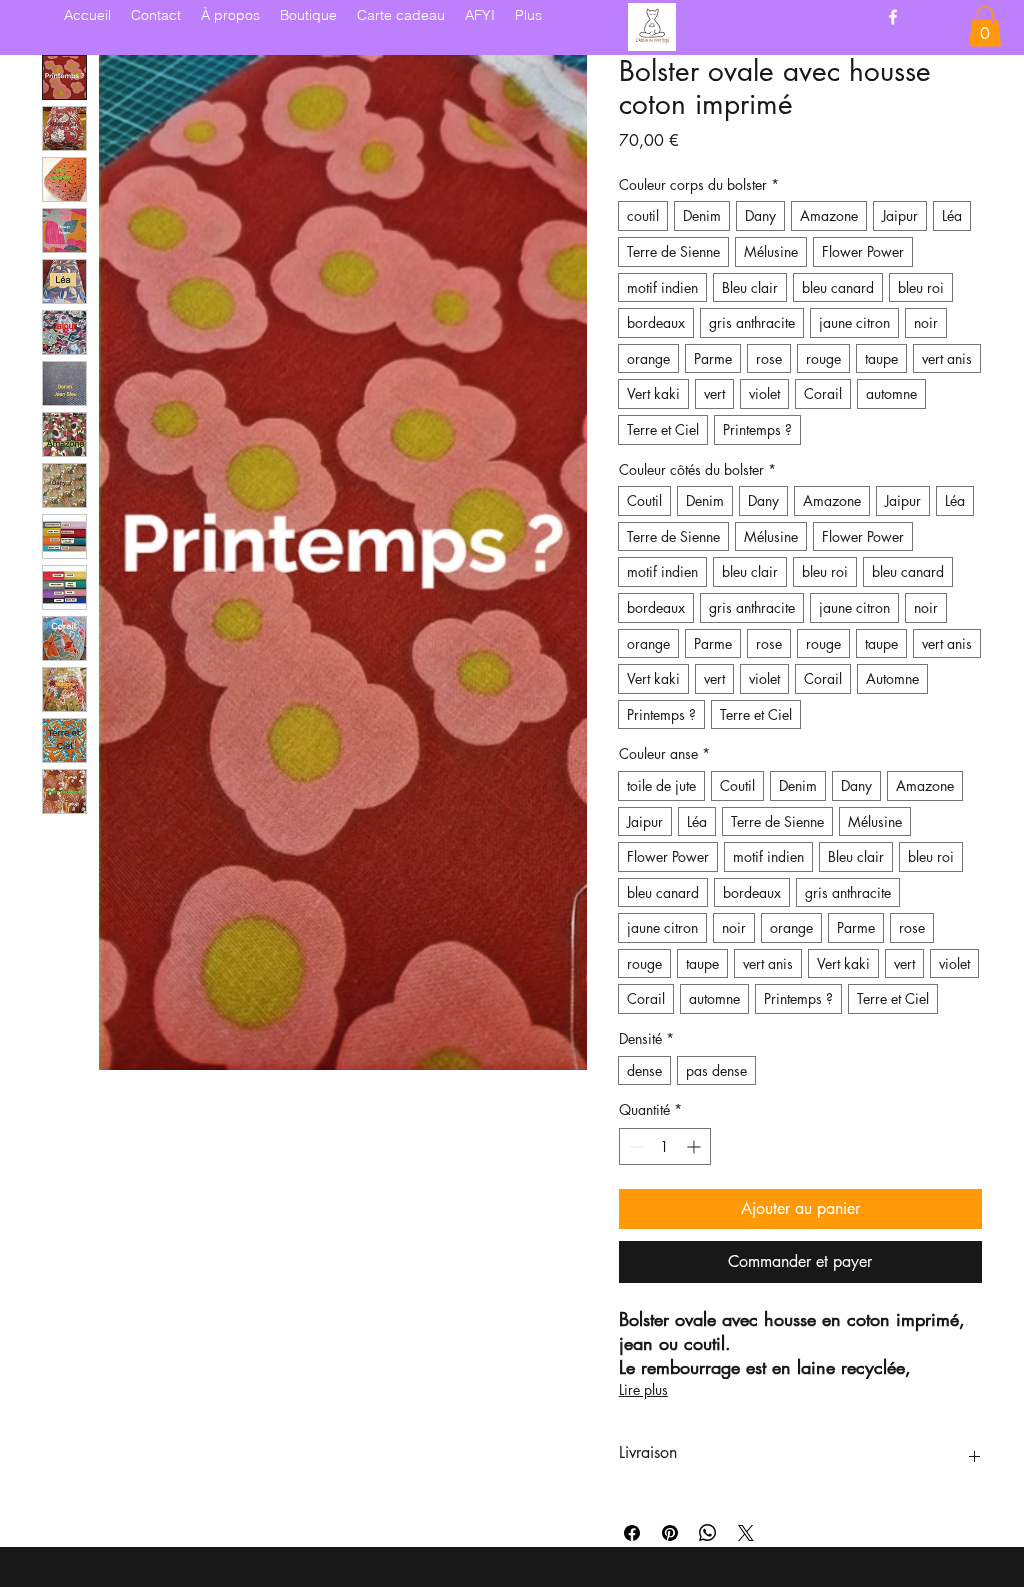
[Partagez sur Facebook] (632, 1533)
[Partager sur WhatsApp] (708, 1533)
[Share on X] (746, 1533)
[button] (985, 26)
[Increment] (695, 1146)
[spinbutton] (665, 1146)
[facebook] (893, 17)
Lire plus (643, 1389)
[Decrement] (634, 1146)
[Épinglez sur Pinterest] (670, 1533)
